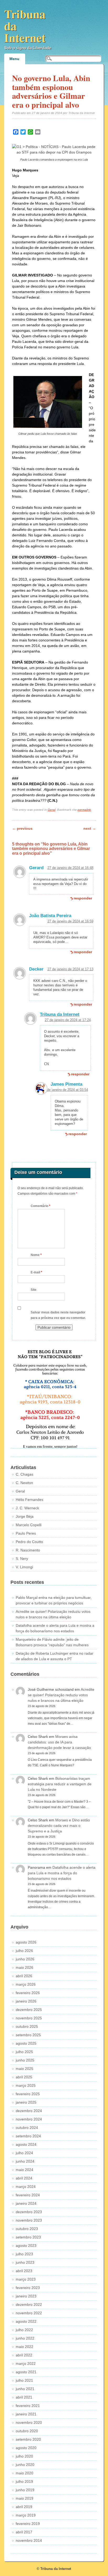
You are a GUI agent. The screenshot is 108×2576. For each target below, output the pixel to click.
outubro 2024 (27, 2128)
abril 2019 (24, 2507)
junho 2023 (25, 2262)
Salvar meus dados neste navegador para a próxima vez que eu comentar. (58, 1315)
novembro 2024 (29, 2119)
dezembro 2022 (29, 2305)
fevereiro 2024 (28, 2195)
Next (90, 828)
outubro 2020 (27, 2431)
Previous (22, 828)
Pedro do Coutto (29, 1542)
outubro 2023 (27, 2229)
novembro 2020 (29, 2422)
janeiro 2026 (26, 2001)
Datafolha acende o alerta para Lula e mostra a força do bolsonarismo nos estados (62, 1873)
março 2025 (26, 2085)
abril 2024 (24, 2178)
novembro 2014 (29, 2540)
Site (34, 1290)
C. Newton (24, 1483)
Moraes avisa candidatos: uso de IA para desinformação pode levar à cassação (59, 1742)
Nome (36, 1255)
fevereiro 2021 (28, 2406)
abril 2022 (24, 2355)
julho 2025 (24, 2052)
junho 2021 (25, 2389)
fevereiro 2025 (28, 2094)
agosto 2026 (26, 1942)
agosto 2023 (26, 2246)
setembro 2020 (28, 2439)
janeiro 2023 (26, 2296)
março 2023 (26, 2279)
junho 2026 (25, 1959)
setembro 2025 (28, 2035)
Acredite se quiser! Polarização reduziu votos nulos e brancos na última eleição (61, 1695)
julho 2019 (24, 2481)
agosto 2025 (26, 2043)
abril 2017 (24, 2532)
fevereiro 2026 (28, 1993)
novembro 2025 (29, 2018)
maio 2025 (25, 2069)
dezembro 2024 (29, 2111)
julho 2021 (24, 2380)
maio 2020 (25, 2473)
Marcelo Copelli (29, 1525)
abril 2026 (24, 1976)
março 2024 (26, 2187)
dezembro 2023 (29, 2212)
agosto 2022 (26, 2321)
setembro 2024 (28, 2136)
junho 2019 (25, 2490)
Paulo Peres (26, 1533)
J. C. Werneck (27, 1508)
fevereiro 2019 (28, 2524)
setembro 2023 (28, 2237)
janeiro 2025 (26, 2102)
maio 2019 (25, 2498)
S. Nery (22, 1559)
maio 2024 (25, 2170)
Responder (83, 898)
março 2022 (26, 2364)
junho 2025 (25, 2060)
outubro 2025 (27, 2026)
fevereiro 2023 (28, 2288)
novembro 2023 (29, 2220)
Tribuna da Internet (60, 1014)
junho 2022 (25, 2338)
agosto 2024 (26, 2144)
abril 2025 (24, 2077)
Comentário (40, 1206)
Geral (52, 810)
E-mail (36, 1272)
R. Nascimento (28, 1550)
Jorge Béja (25, 1516)
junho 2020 (25, 2465)
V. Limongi (24, 1567)
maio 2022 (25, 2347)
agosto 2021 (26, 2372)
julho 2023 (24, 2254)
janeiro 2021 (26, 2414)
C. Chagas (25, 1474)
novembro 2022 (29, 2313)
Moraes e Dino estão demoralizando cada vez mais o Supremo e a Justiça (59, 1826)
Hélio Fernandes (29, 1500)
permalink (84, 810)
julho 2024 (24, 2153)
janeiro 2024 (26, 2203)
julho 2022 (24, 2330)
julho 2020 (24, 2456)
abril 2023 (24, 2271)
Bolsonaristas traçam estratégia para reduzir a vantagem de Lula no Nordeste (60, 1784)
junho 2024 (25, 2161)
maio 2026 (25, 1967)
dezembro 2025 (29, 2010)
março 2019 (26, 2515)
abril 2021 (24, 2397)
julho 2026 (24, 1951)
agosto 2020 (26, 2448)
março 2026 (26, 1984)
